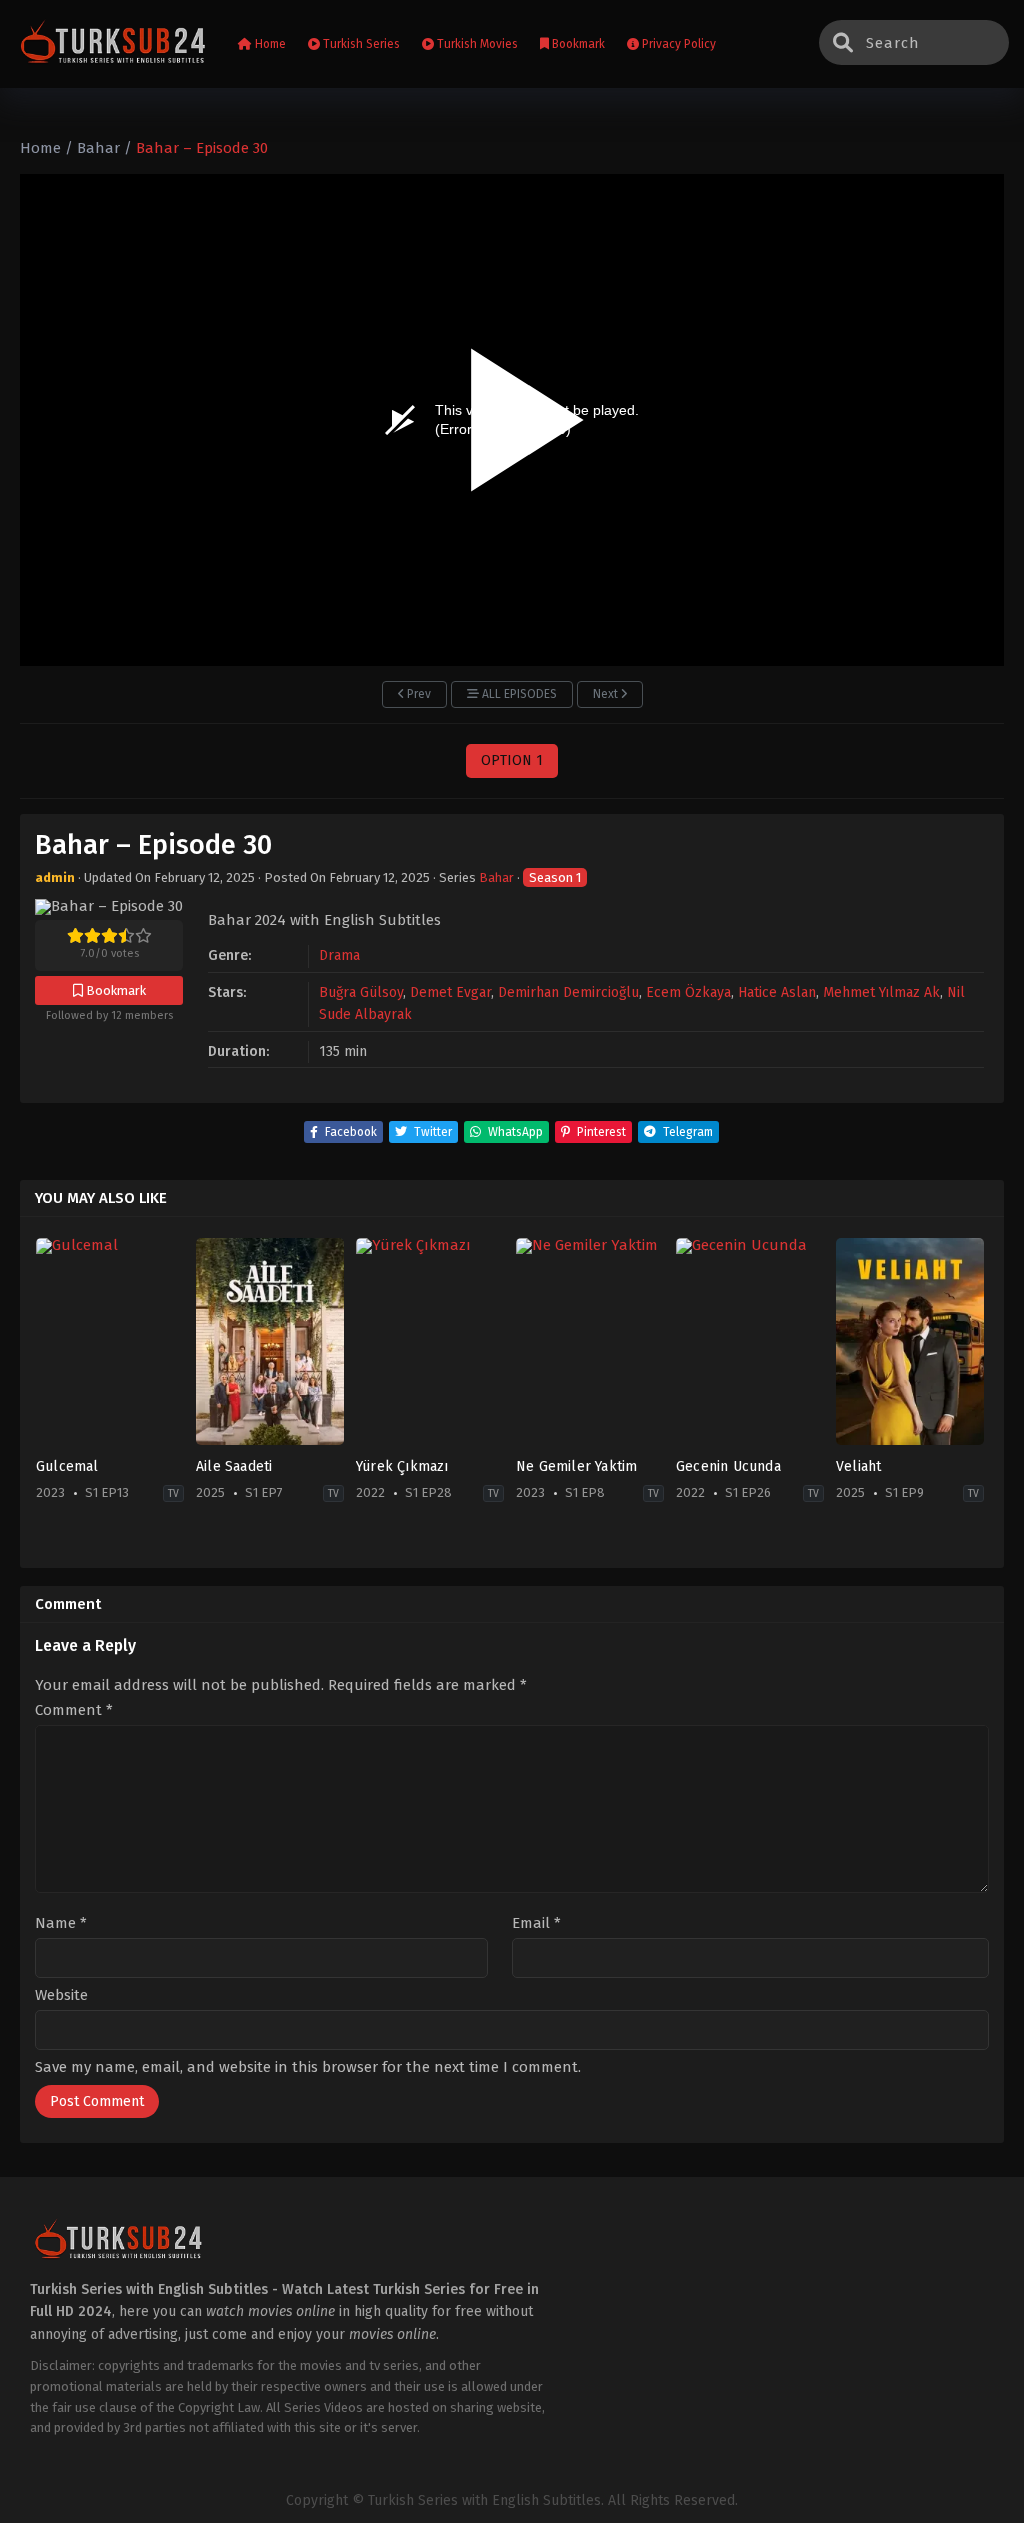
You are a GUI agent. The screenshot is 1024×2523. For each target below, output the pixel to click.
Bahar (496, 877)
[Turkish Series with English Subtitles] (113, 44)
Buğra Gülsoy (361, 992)
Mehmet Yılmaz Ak (881, 992)
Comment (74, 1710)
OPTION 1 (512, 760)
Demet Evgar (450, 992)
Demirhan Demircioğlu (568, 992)
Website (61, 1995)
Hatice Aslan (777, 992)
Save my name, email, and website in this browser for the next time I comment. (308, 2067)
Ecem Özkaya (688, 992)
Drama (339, 955)
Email (536, 1923)
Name (61, 1923)
